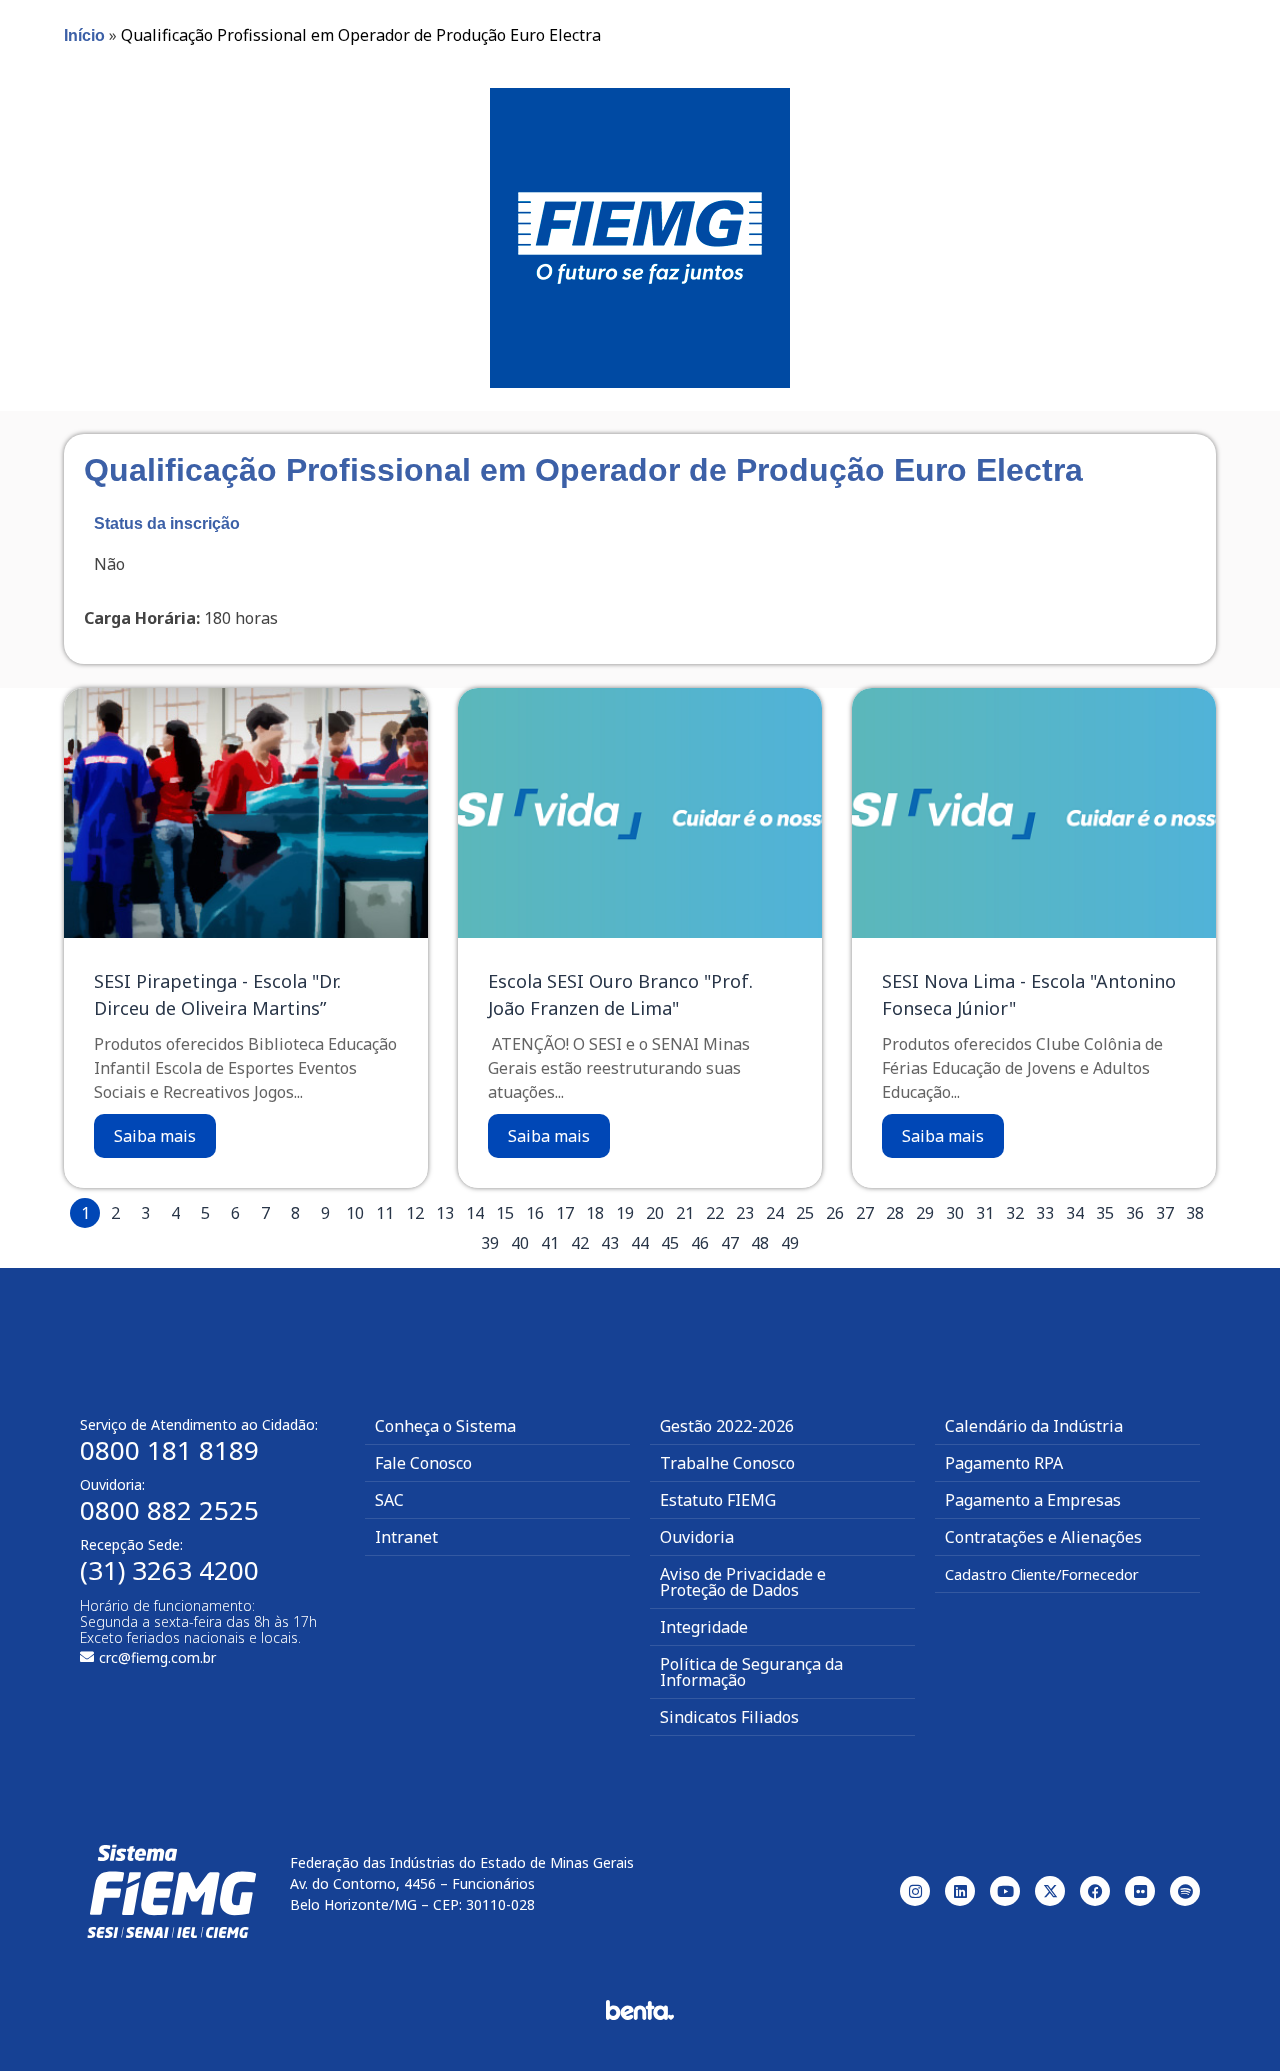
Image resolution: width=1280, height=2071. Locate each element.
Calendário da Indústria (1034, 1426)
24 (775, 1213)
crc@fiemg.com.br (157, 1657)
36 (1135, 1213)
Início (84, 35)
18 (595, 1213)
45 (670, 1243)
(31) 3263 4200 (169, 1570)
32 (1015, 1213)
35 (1105, 1213)
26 (835, 1213)
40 (520, 1243)
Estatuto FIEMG (718, 1500)
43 (610, 1243)
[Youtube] (1005, 1891)
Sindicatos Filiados (729, 1717)
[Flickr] (1140, 1891)
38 (1195, 1213)
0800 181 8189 (169, 1450)
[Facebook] (1095, 1891)
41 (550, 1243)
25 (805, 1213)
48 (760, 1243)
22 (715, 1213)
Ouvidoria (697, 1537)
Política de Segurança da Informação (751, 1672)
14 (475, 1213)
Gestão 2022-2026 (727, 1426)
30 (955, 1213)
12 (415, 1213)
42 (580, 1243)
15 (505, 1213)
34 (1075, 1213)
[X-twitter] (1050, 1891)
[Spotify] (1185, 1891)
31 (985, 1213)
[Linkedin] (960, 1891)
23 (745, 1213)
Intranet (406, 1537)
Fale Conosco (423, 1463)
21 (685, 1213)
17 (565, 1213)
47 (730, 1243)
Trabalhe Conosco (727, 1463)
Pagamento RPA (1004, 1463)
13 (445, 1213)
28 (895, 1213)
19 (625, 1213)
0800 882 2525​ (169, 1510)
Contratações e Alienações (1043, 1537)
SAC (389, 1500)
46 (700, 1243)
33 (1045, 1213)
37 (1165, 1213)
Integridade (704, 1627)
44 (640, 1243)
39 (490, 1243)
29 (925, 1213)
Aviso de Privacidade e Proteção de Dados (743, 1582)
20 (655, 1213)
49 (790, 1243)
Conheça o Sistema (445, 1426)
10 (355, 1213)
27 (865, 1213)
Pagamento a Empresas (1033, 1500)
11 (385, 1213)
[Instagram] (915, 1891)
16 (535, 1213)
